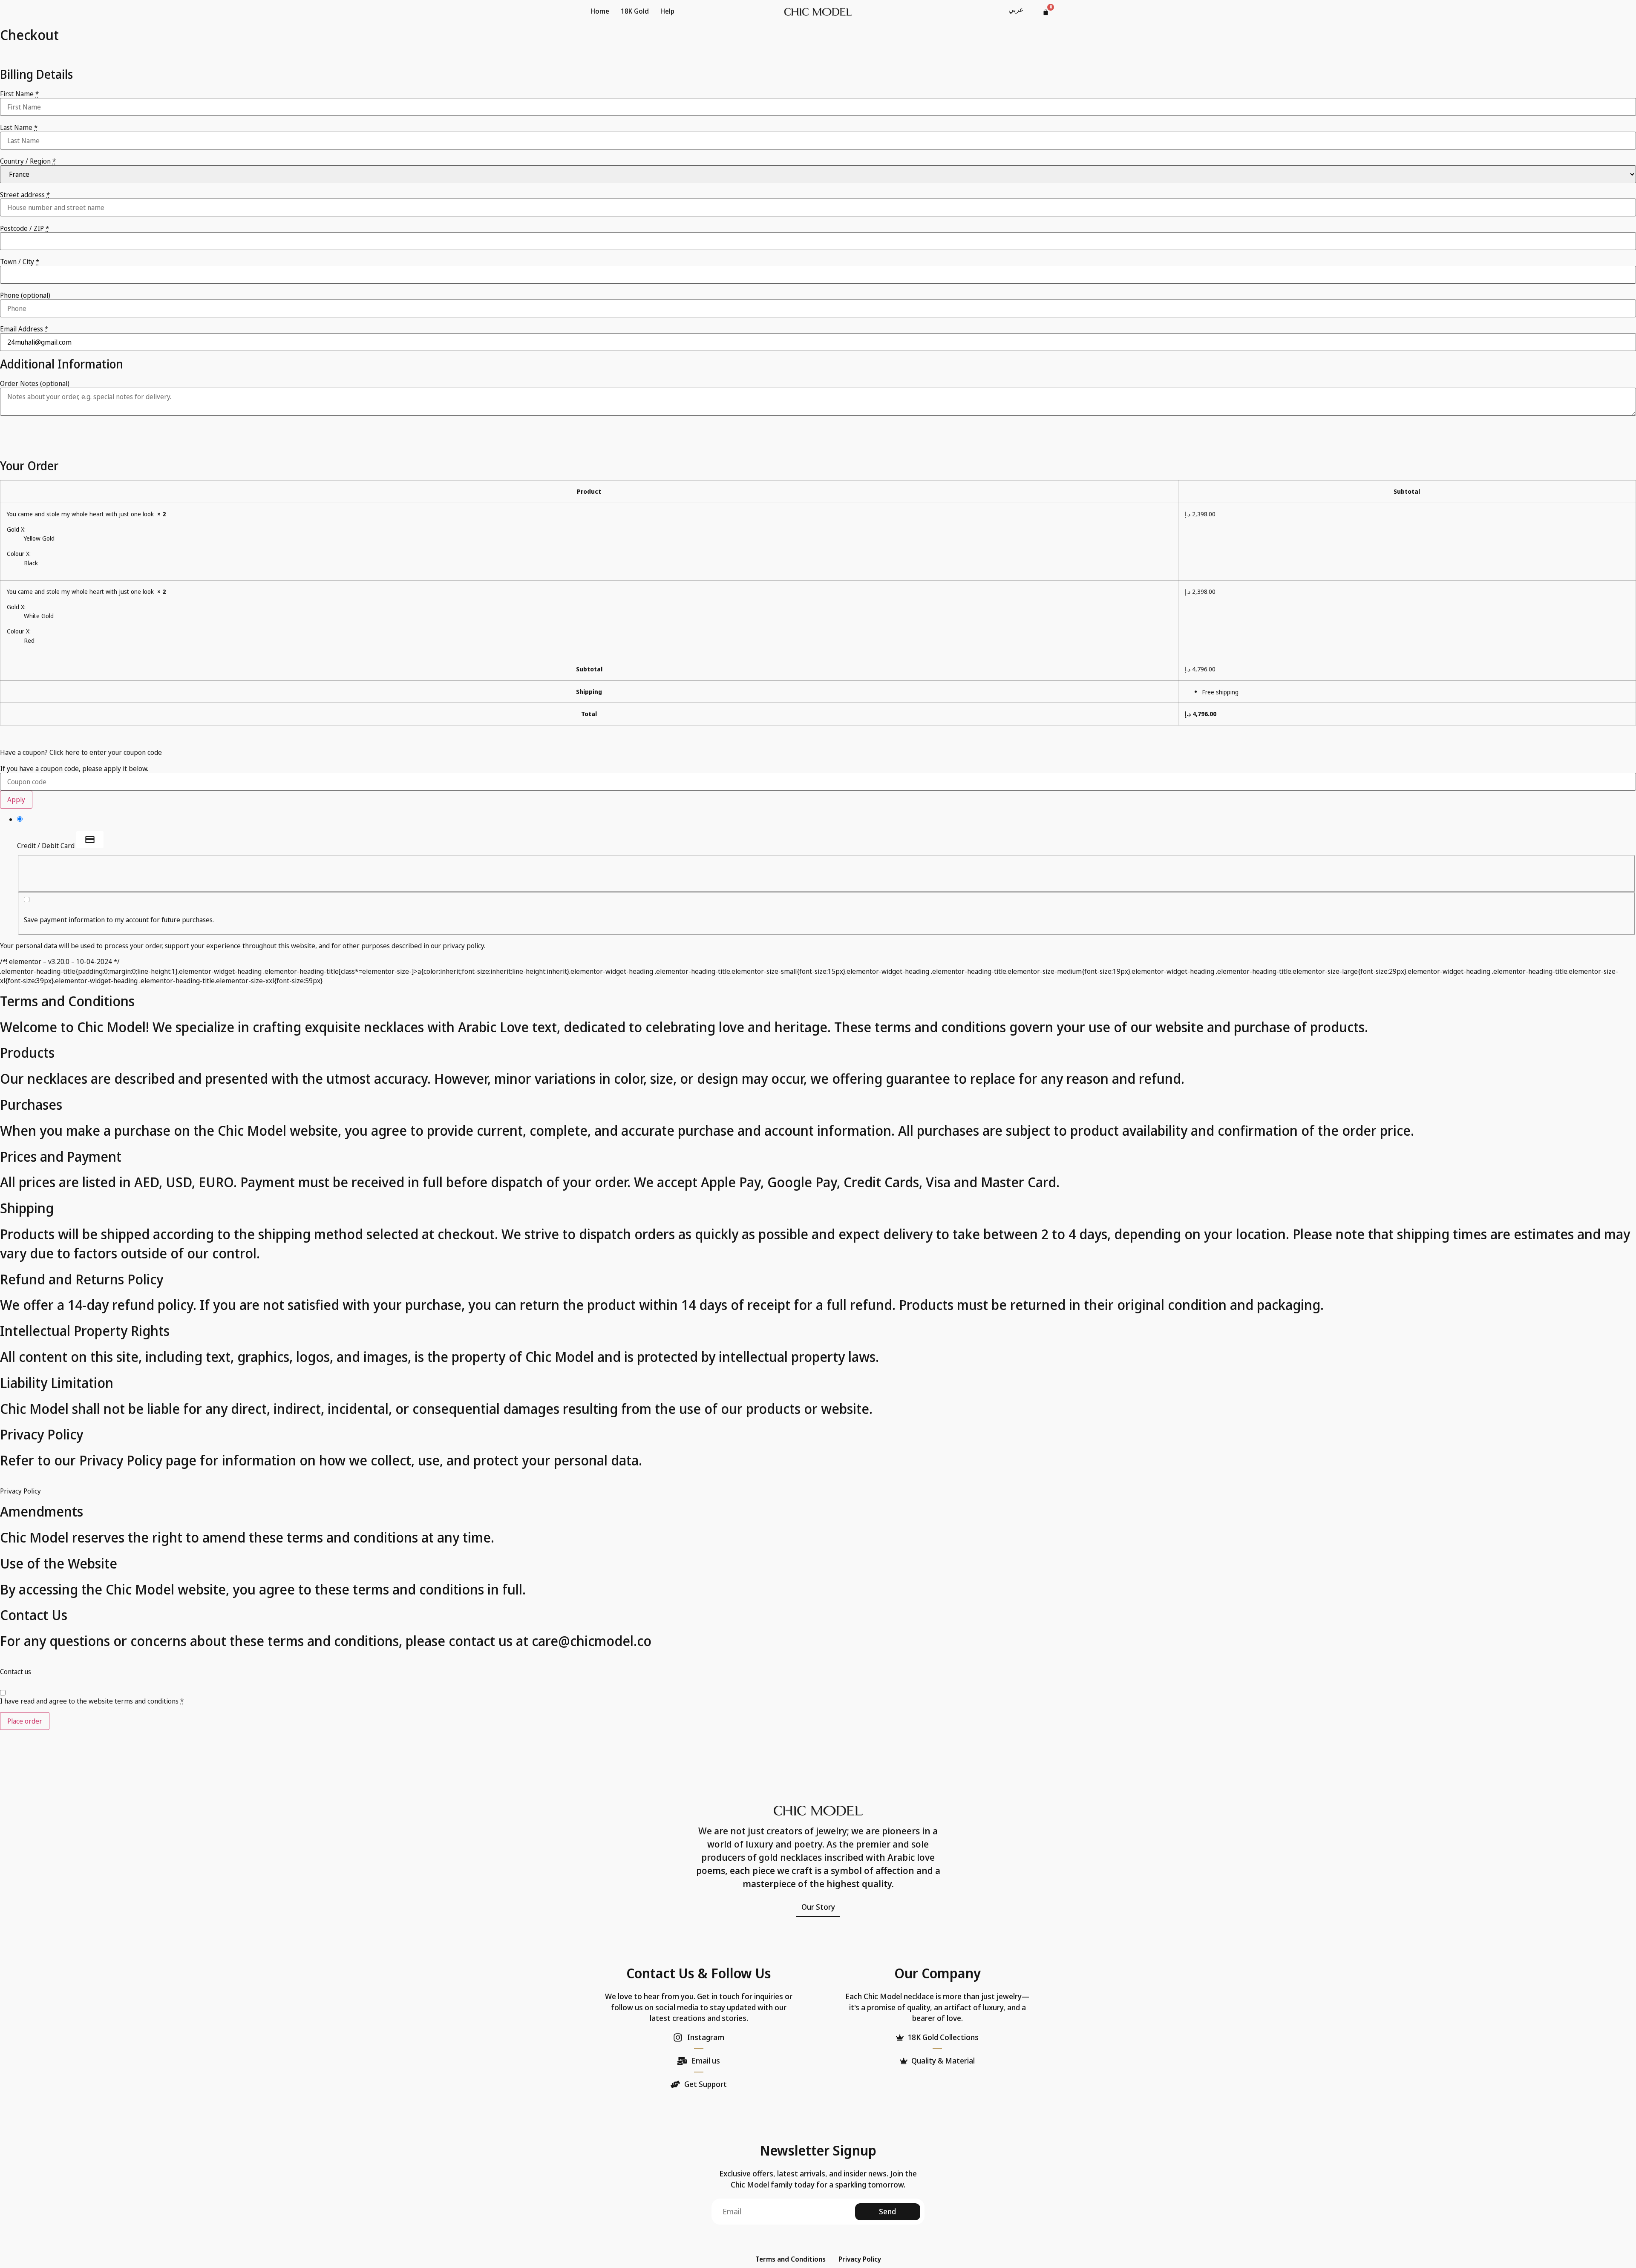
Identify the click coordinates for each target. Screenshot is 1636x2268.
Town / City (20, 262)
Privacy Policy (20, 1491)
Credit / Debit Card (47, 845)
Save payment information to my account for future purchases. (119, 920)
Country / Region (28, 161)
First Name (19, 94)
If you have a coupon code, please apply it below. (74, 768)
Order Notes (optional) (35, 383)
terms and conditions (147, 1701)
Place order (25, 1721)
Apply (16, 800)
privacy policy (463, 946)
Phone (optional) (25, 295)
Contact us (16, 1672)
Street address (25, 195)
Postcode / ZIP (24, 228)
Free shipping (1220, 692)
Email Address (24, 329)
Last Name (19, 127)
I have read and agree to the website (92, 1701)
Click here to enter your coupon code (106, 752)
